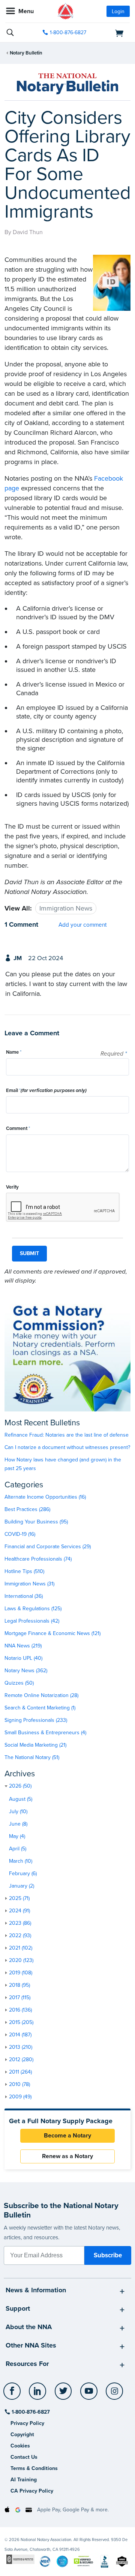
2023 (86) (20, 1923)
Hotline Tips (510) (24, 1571)
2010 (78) (19, 2084)
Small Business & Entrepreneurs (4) (45, 1733)
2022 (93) (20, 1935)
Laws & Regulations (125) (33, 1609)
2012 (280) (21, 2059)
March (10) (21, 1861)
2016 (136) (20, 2010)
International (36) (24, 1596)
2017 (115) (20, 1997)
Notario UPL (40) (23, 1658)
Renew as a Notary (67, 2156)
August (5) (21, 1799)
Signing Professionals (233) (36, 1720)
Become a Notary (67, 2136)
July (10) (18, 1811)
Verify (12, 1187)
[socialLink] (13, 2394)
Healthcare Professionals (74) (38, 1559)
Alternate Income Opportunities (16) (45, 1497)
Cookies (20, 2446)
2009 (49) (20, 2097)
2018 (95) (19, 1985)
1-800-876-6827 (68, 33)
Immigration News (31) (29, 1584)
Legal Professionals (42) (32, 1621)
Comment (18, 1128)
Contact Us (24, 2457)
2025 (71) (19, 1898)
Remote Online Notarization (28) (41, 1695)
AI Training (24, 2480)
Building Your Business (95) (36, 1522)
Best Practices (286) (27, 1509)
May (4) (17, 1836)
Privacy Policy (27, 2423)
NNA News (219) (23, 1646)
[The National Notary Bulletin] (67, 84)
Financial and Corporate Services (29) (48, 1547)
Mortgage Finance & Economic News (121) (52, 1633)
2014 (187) (20, 2035)
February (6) (23, 1873)
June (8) (18, 1824)
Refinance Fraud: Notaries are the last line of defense (67, 1435)
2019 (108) (21, 1973)
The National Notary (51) (32, 1757)
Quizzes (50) (19, 1683)
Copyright (22, 2435)
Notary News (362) (26, 1671)
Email (46, 1091)
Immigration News (66, 908)
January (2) (22, 1886)
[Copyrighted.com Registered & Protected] (20, 2559)
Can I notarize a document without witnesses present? (67, 1447)
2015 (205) (21, 2022)
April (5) (18, 1849)
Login (118, 11)
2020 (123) (21, 1960)
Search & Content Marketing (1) (40, 1708)
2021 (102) (21, 1948)
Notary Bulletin (26, 53)
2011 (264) (20, 2072)
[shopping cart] (111, 33)
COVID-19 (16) (20, 1534)
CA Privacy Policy (32, 2491)
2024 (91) (19, 1911)
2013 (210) (21, 2047)
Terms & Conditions (34, 2468)
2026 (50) (20, 1786)
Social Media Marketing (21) (35, 1745)
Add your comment (83, 925)
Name (14, 1052)
